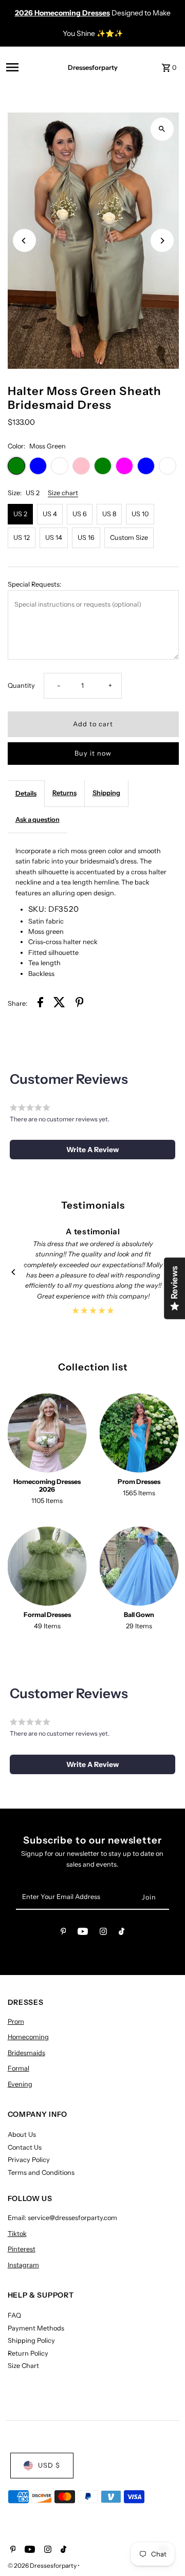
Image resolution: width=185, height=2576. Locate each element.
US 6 (80, 514)
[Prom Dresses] (139, 1433)
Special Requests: (34, 584)
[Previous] (24, 241)
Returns (64, 793)
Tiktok (17, 2234)
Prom (16, 2022)
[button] (92, 1150)
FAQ (14, 2315)
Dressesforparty (93, 68)
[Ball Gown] (139, 1566)
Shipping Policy (31, 2340)
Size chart (63, 493)
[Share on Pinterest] (80, 1004)
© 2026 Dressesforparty (43, 2565)
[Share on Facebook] (40, 1004)
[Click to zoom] (162, 129)
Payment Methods (36, 2328)
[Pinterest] (63, 1933)
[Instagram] (103, 1933)
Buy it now (93, 753)
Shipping (106, 793)
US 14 (54, 538)
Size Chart (23, 2366)
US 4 (50, 514)
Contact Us (25, 2147)
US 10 (140, 514)
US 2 (20, 514)
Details (26, 793)
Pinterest (22, 2249)
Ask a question (38, 820)
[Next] (162, 241)
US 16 (86, 538)
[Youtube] (83, 1933)
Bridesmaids (26, 2053)
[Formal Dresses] (47, 1566)
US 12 (22, 538)
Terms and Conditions (41, 2173)
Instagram (23, 2265)
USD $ (49, 2465)
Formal (18, 2068)
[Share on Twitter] (59, 1004)
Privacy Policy (29, 2160)
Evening (20, 2084)
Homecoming (28, 2037)
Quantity (21, 685)
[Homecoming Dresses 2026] (47, 1433)
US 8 (109, 514)
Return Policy (28, 2353)
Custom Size (129, 538)
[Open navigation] (27, 67)
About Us (22, 2135)
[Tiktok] (122, 1933)
